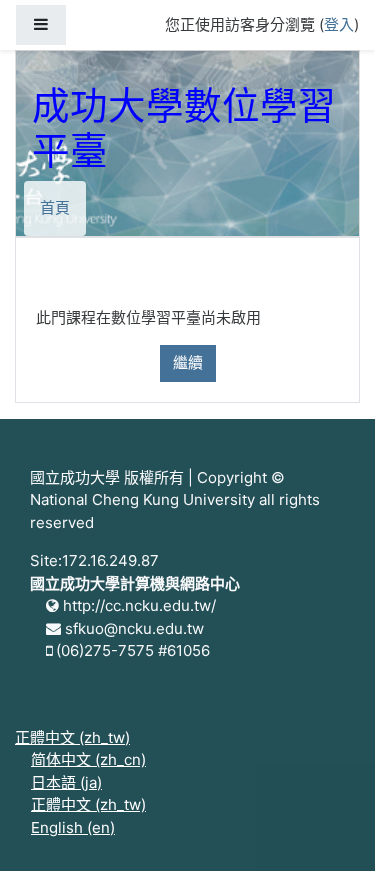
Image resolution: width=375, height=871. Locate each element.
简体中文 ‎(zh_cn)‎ (88, 759)
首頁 (55, 207)
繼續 (188, 362)
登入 (339, 24)
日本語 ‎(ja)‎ (66, 782)
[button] (330, 828)
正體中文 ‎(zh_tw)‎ (72, 737)
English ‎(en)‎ (73, 827)
